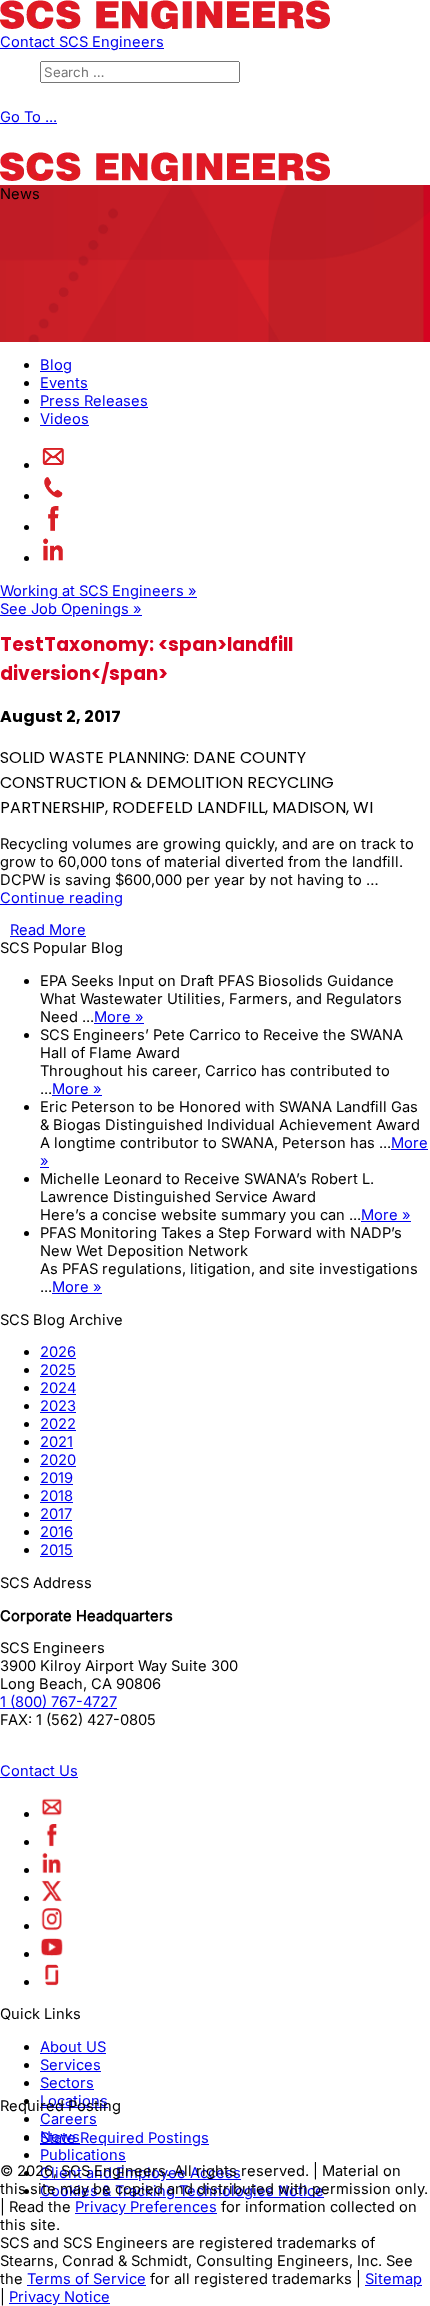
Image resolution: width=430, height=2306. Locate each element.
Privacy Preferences (146, 2207)
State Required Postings (124, 2138)
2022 (58, 1424)
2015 (56, 1550)
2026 (58, 1352)
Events (64, 383)
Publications (83, 2155)
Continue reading (61, 898)
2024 (58, 1388)
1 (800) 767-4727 (58, 1702)
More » (119, 1017)
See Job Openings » (71, 609)
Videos (64, 419)
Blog (56, 365)
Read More (48, 930)
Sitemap (393, 2279)
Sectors (67, 2083)
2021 (56, 1442)
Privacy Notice (59, 2297)
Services (70, 2065)
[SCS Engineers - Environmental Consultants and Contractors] (165, 24)
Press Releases (94, 401)
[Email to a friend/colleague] (53, 465)
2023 (58, 1406)
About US (73, 2047)
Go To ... (28, 117)
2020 (58, 1460)
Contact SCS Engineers (82, 42)
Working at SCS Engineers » (98, 591)
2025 (58, 1370)
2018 (56, 1496)
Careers (68, 2119)
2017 (56, 1514)
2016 (56, 1532)
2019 (56, 1478)
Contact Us (39, 1771)
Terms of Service (86, 2279)
